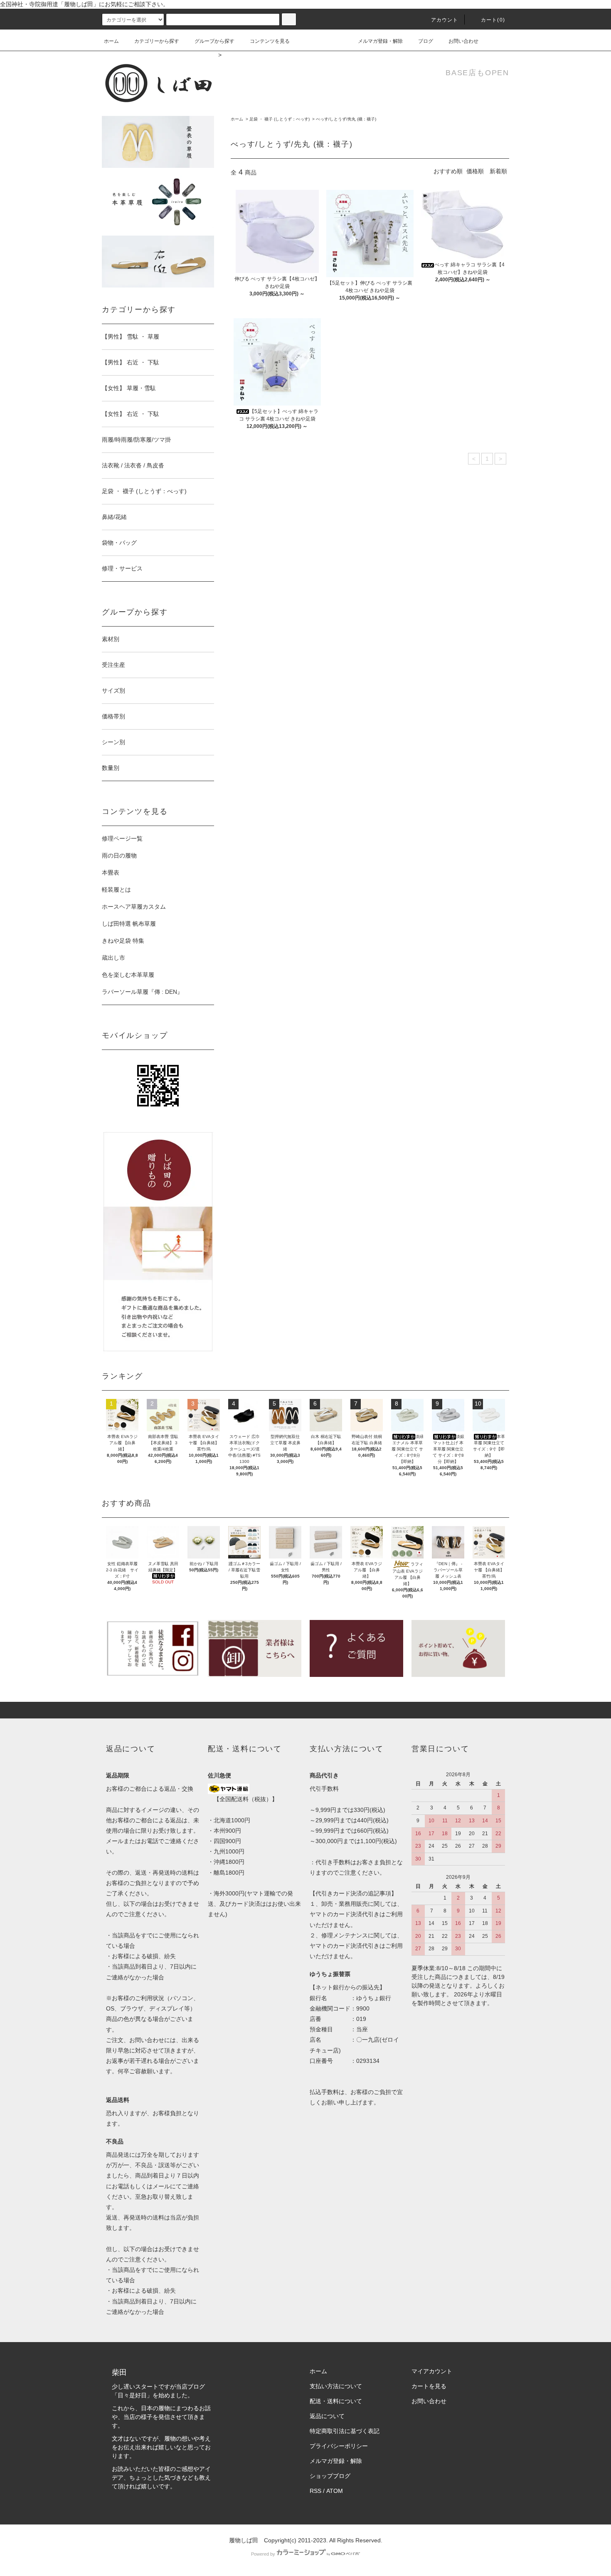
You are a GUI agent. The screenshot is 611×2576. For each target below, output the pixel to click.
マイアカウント (432, 2371)
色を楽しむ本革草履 (128, 975)
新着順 (498, 171)
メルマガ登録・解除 (380, 41)
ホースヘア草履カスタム (134, 907)
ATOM (335, 2491)
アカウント (445, 20)
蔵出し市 (113, 958)
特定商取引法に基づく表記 (345, 2431)
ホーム (111, 41)
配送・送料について (336, 2401)
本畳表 (111, 873)
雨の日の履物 (119, 855)
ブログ (426, 41)
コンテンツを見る (270, 41)
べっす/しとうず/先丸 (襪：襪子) (346, 119)
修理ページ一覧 (122, 838)
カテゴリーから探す (157, 41)
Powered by (263, 2554)
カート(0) (493, 20)
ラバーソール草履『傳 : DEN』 (142, 992)
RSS (315, 2491)
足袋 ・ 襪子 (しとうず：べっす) (280, 119)
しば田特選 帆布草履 (129, 924)
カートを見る (429, 2386)
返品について (327, 2416)
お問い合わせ (463, 41)
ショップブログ (330, 2476)
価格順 (475, 171)
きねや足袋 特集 (123, 941)
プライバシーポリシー (339, 2446)
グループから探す (214, 41)
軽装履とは (116, 890)
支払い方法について (336, 2386)
